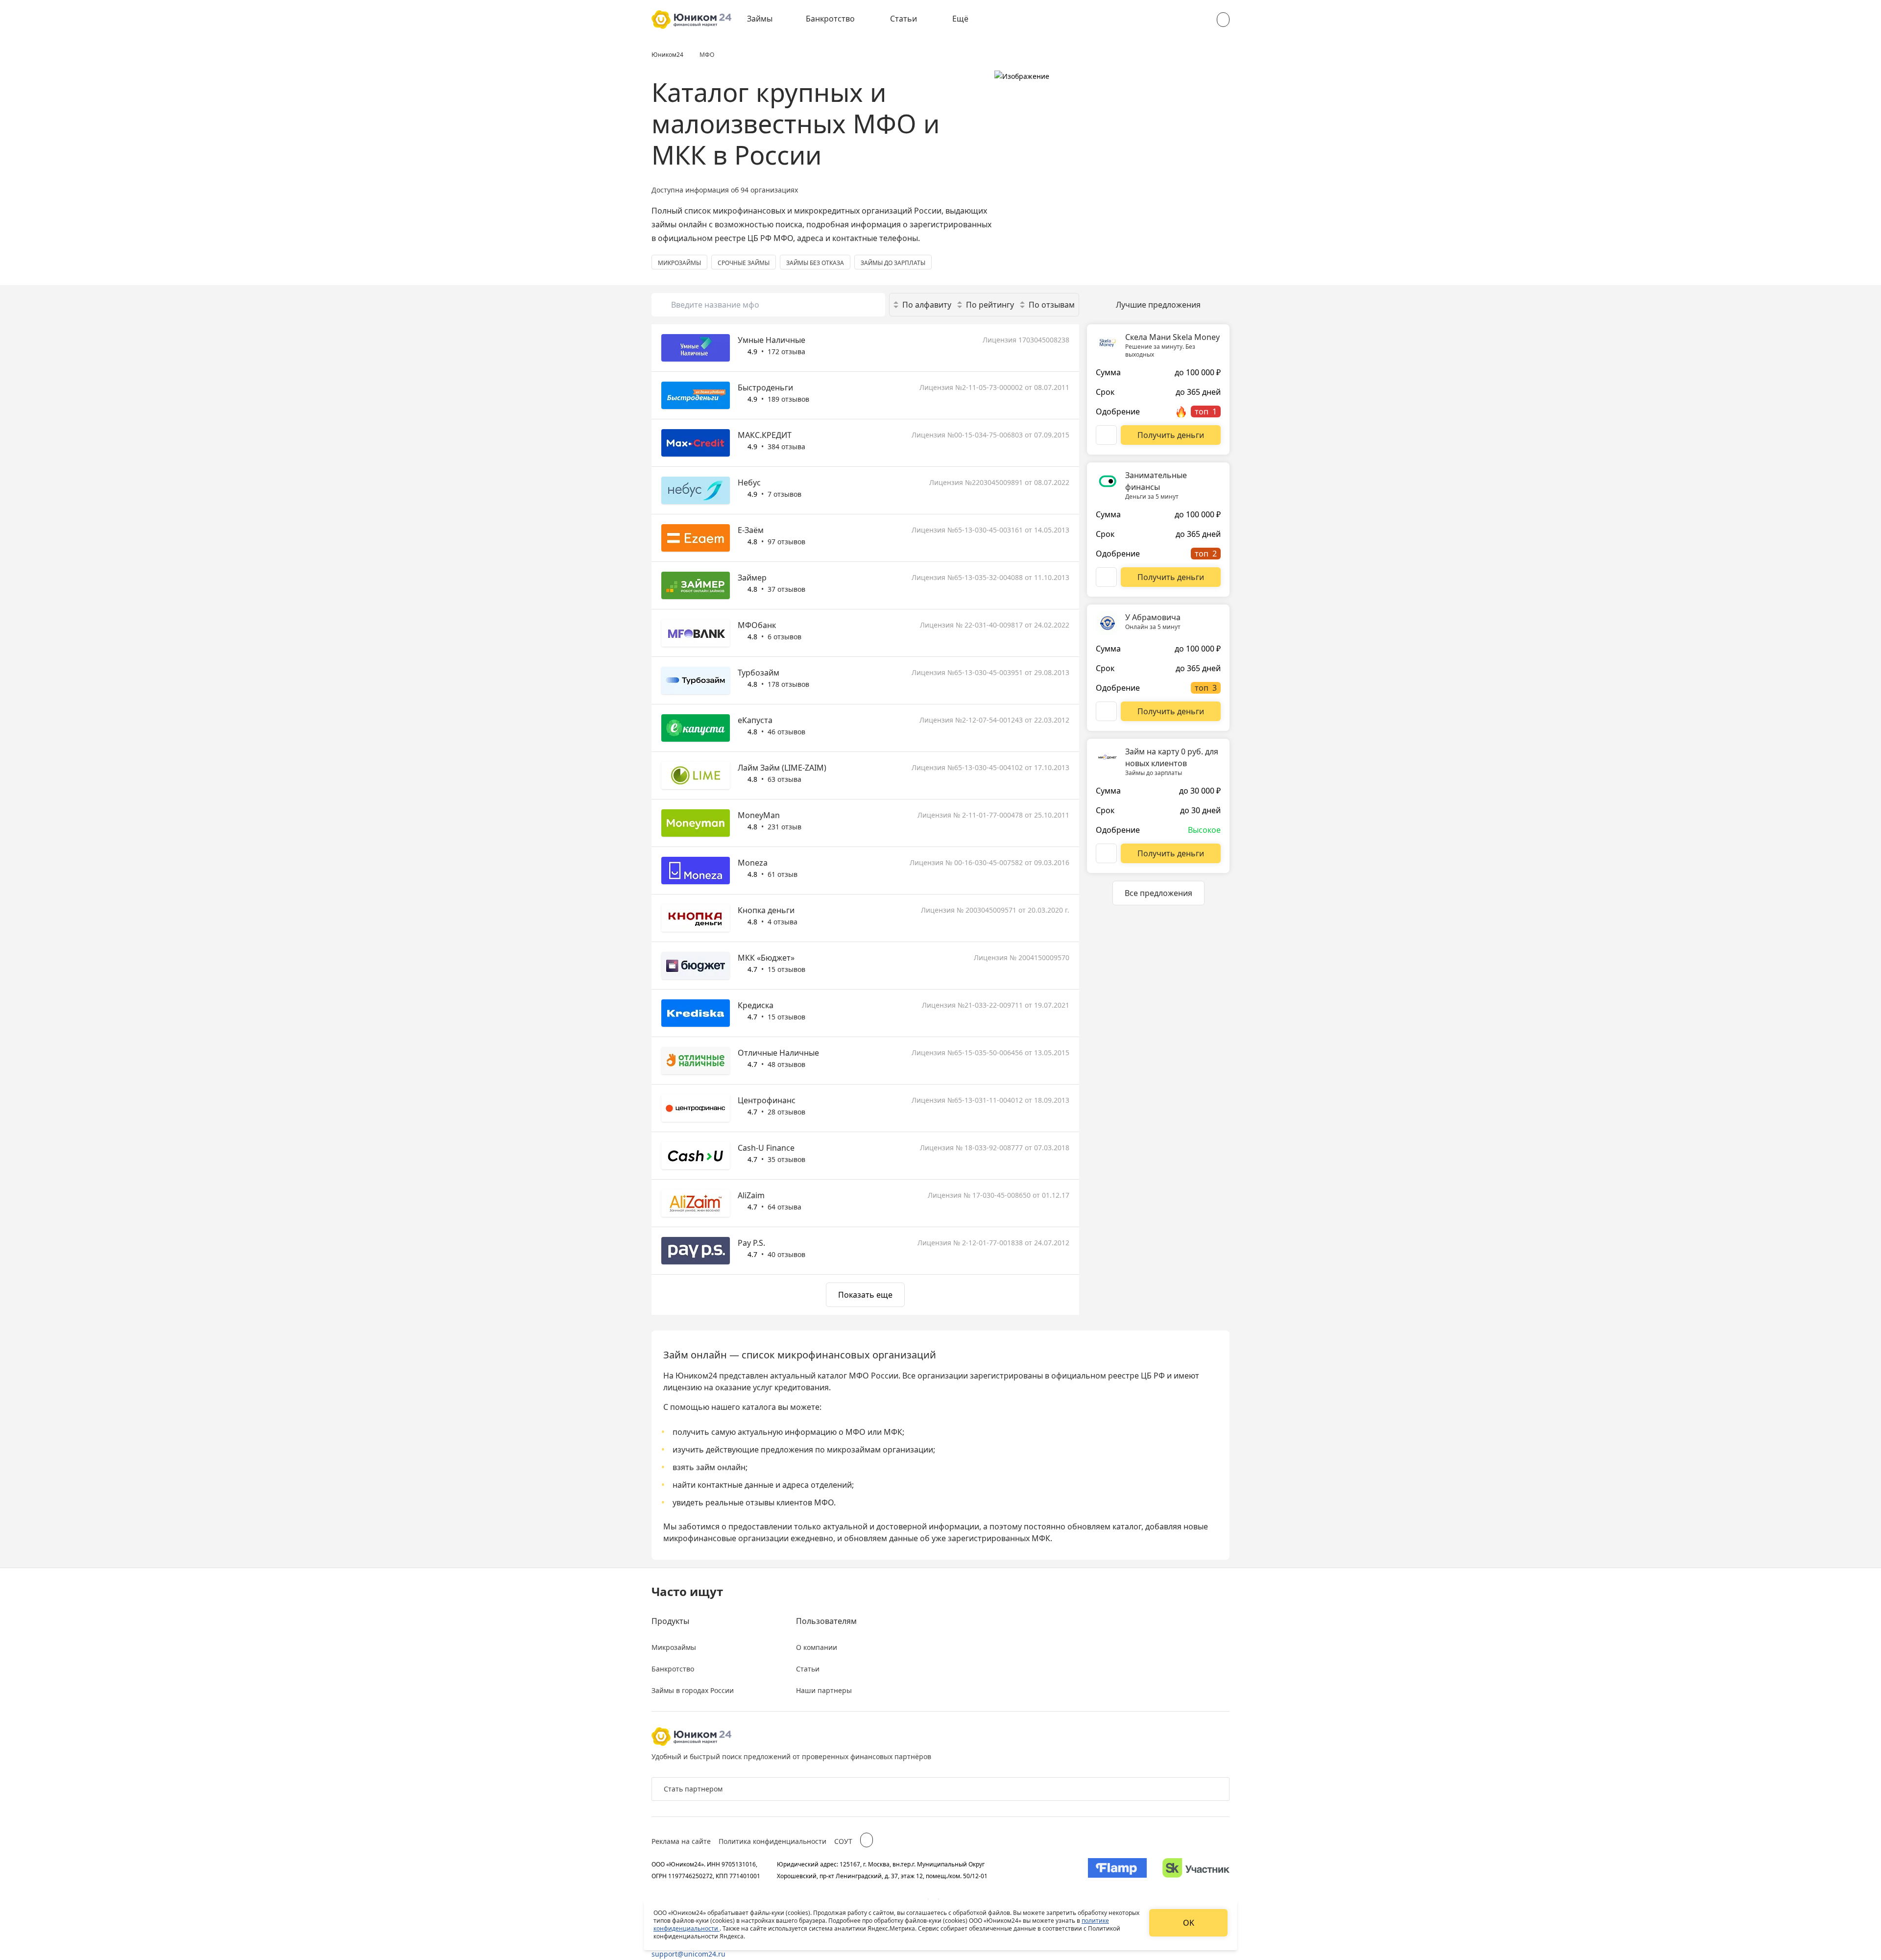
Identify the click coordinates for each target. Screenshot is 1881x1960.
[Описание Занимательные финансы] (1106, 577)
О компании (817, 1647)
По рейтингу (990, 305)
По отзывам (1052, 305)
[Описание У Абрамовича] (1106, 711)
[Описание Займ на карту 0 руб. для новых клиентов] (1106, 853)
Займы (760, 19)
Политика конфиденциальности (772, 1841)
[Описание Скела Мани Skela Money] (1106, 435)
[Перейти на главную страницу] (691, 20)
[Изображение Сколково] (1196, 1870)
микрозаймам (854, 1450)
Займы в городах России (693, 1690)
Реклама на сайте (681, 1841)
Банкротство (830, 19)
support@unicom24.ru (688, 1954)
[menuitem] (767, 20)
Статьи (904, 19)
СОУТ (843, 1841)
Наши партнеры (824, 1690)
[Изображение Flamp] (1117, 1870)
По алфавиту (927, 305)
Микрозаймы (674, 1647)
